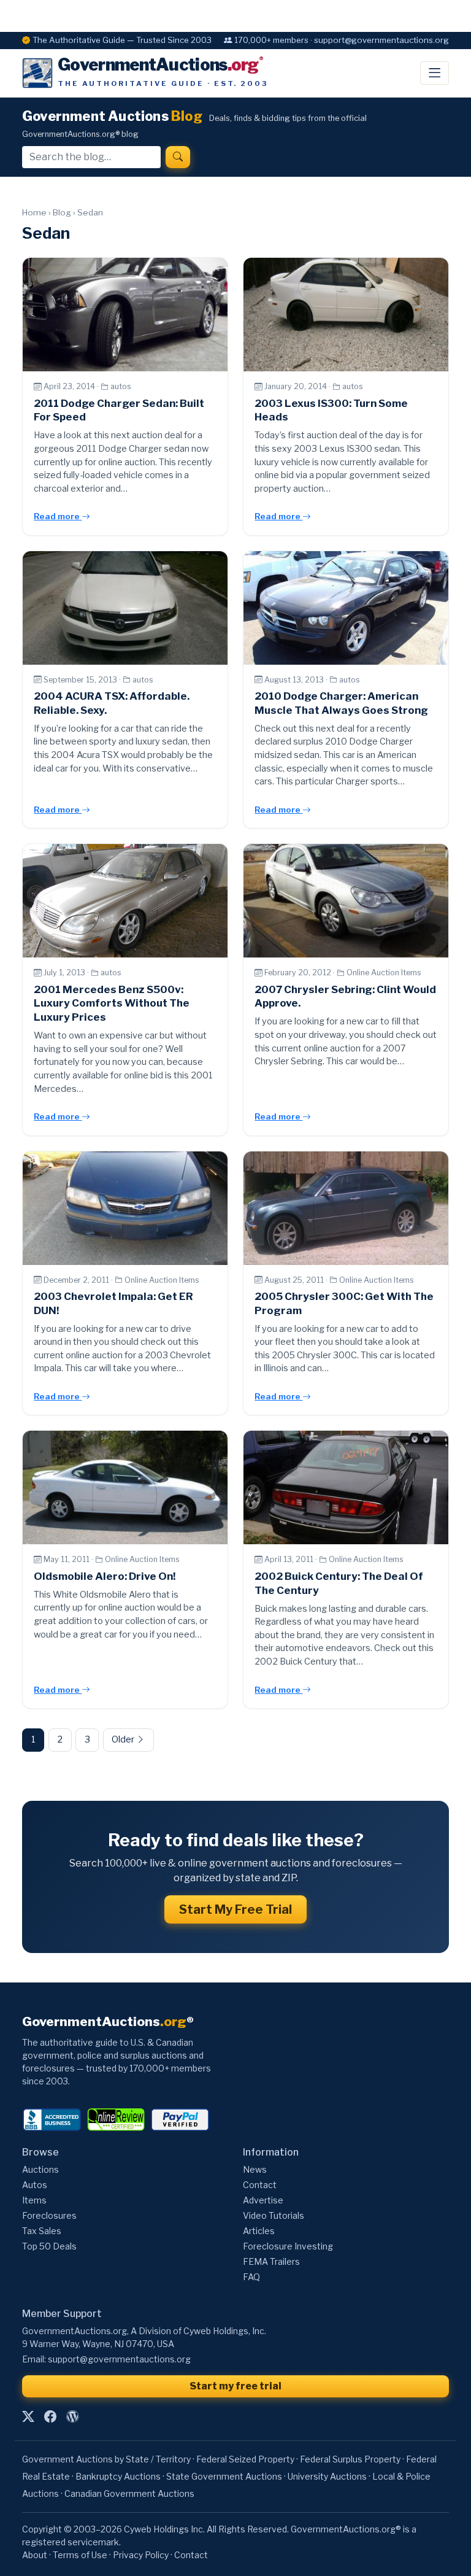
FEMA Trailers (271, 2261)
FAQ (251, 2277)
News (255, 2169)
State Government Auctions (224, 2476)
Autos (35, 2185)
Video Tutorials (274, 2215)
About (35, 2555)
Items (34, 2200)
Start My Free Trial (235, 1909)
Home (34, 212)
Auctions (40, 2169)
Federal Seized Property (245, 2459)
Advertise (263, 2200)
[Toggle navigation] (435, 73)
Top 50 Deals (49, 2246)
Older (124, 1739)
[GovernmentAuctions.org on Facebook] (50, 2416)
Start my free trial (235, 2386)
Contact (260, 2185)
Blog (62, 212)
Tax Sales (42, 2231)
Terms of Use (80, 2555)
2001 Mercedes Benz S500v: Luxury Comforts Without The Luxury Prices (112, 1004)
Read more (58, 516)
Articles (259, 2231)
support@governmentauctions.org (119, 2359)
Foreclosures (49, 2215)
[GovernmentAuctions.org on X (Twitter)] (28, 2416)
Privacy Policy (141, 2555)
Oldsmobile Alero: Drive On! (105, 1576)
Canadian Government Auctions (129, 2493)
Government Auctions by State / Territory (106, 2459)
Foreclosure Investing (288, 2246)
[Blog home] (72, 2416)
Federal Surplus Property (350, 2459)
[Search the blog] (178, 157)
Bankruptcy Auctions (118, 2476)
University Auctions (327, 2476)
